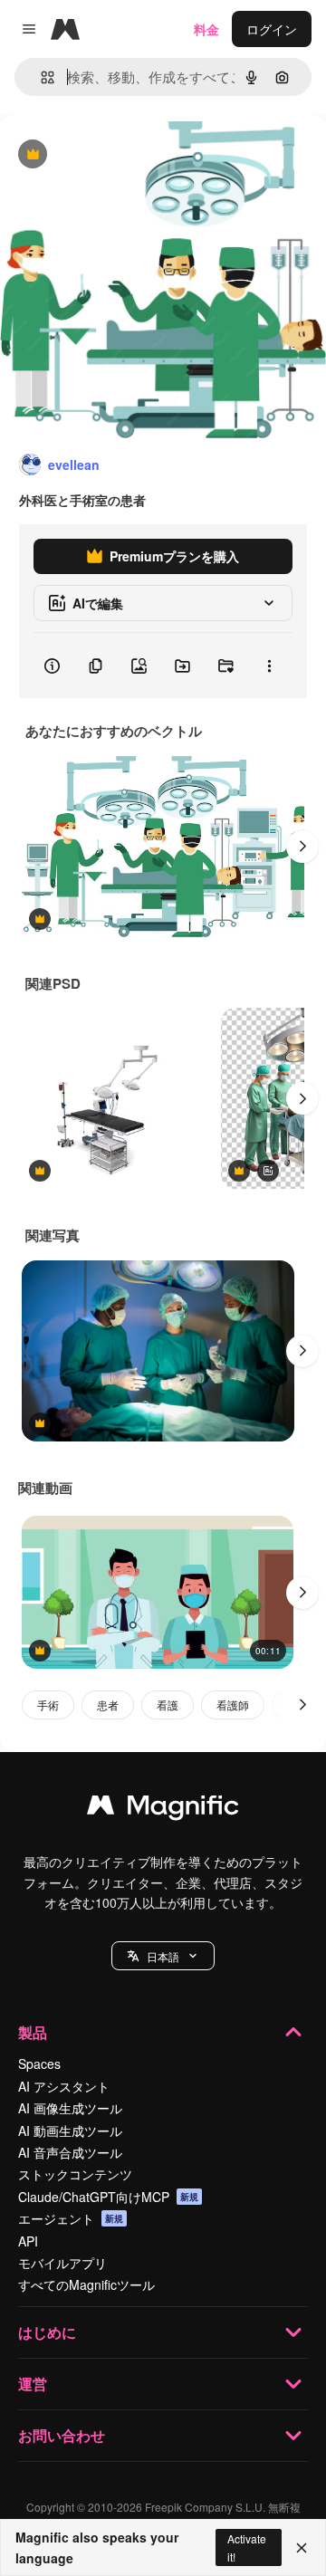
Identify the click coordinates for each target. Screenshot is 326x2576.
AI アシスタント (64, 2086)
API (28, 2241)
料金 (206, 29)
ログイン (272, 29)
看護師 (233, 1705)
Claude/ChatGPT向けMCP (108, 2197)
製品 (33, 2032)
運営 (33, 2384)
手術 (48, 1705)
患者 (108, 1705)
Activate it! (247, 2547)
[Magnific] (163, 1809)
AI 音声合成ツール (70, 2152)
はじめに (47, 2332)
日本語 (163, 1956)
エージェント (71, 2218)
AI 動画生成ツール (70, 2131)
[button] (163, 1956)
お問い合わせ (62, 2435)
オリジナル (125, 155)
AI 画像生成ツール (70, 2108)
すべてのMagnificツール (86, 2284)
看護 (168, 1705)
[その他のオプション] (269, 666)
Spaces (39, 2064)
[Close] (302, 2548)
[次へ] (302, 847)
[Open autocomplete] (40, 77)
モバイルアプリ (62, 2263)
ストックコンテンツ (75, 2174)
